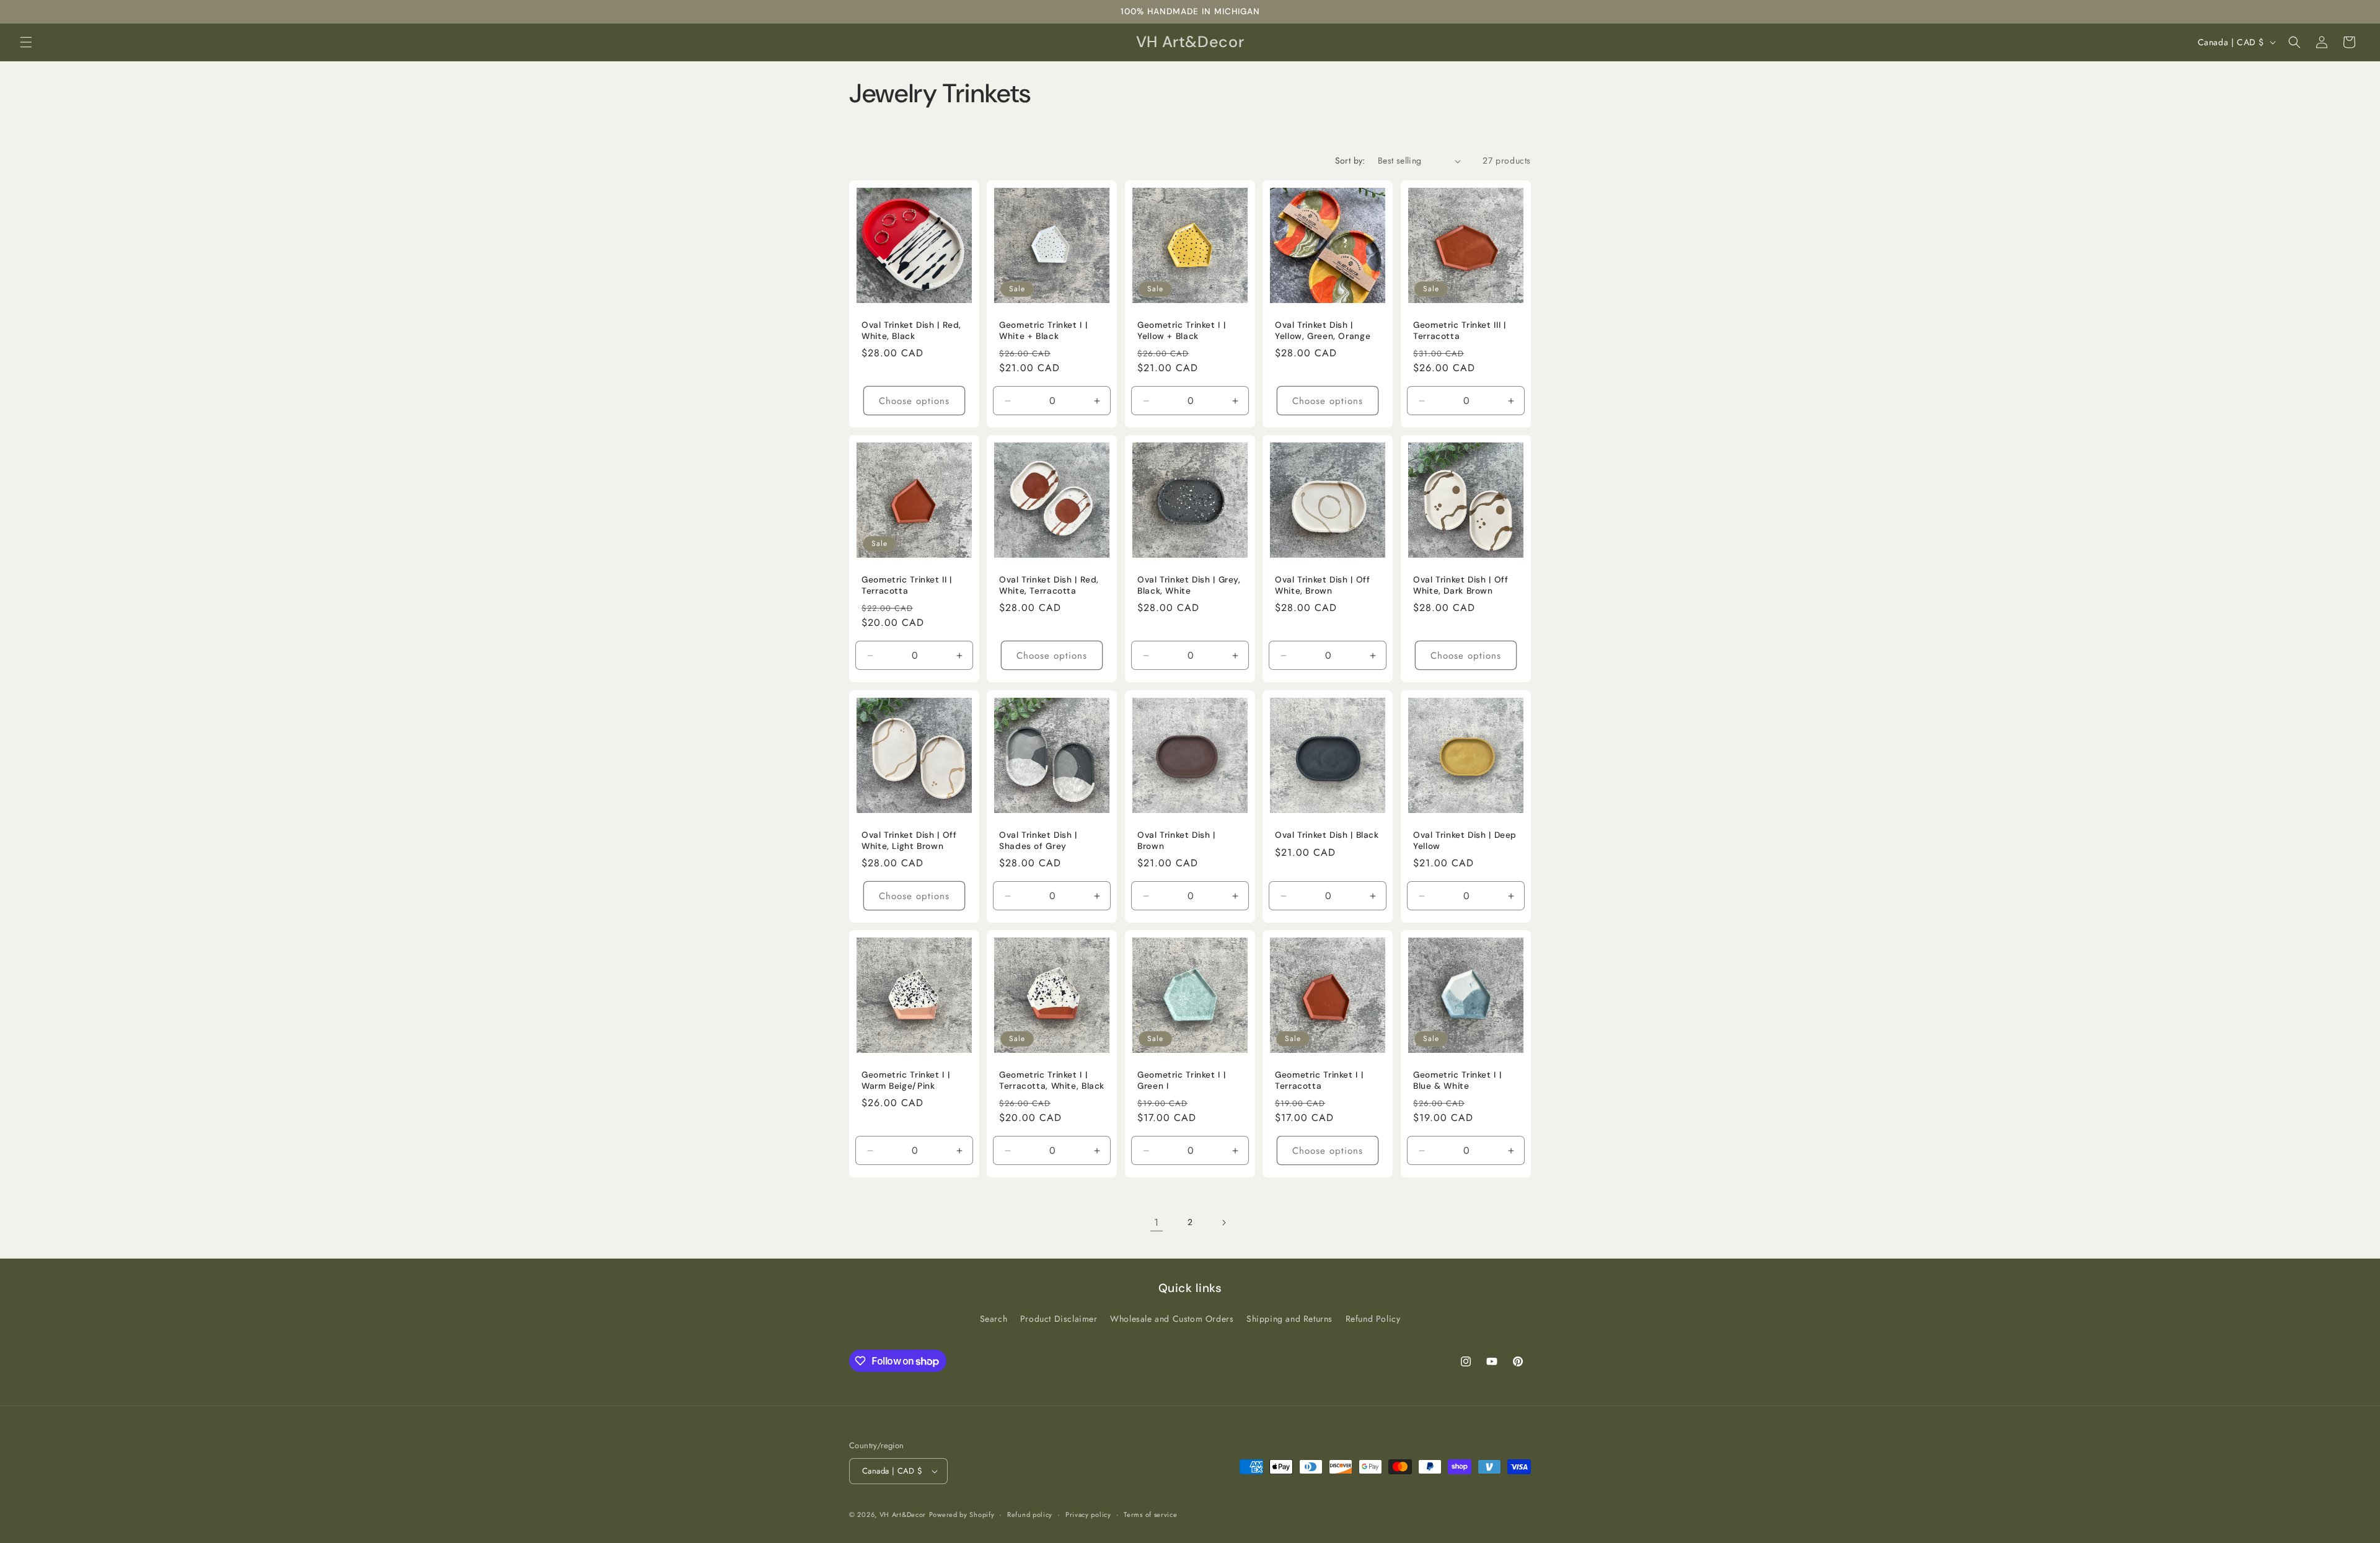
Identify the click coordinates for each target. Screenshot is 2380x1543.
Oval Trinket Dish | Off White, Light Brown (909, 841)
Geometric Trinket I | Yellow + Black (1181, 331)
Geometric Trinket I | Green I (1181, 1081)
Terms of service (1150, 1514)
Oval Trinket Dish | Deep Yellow (1465, 841)
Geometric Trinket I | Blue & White (1457, 1081)
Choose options (914, 401)
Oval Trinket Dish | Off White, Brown (1323, 586)
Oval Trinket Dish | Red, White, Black (911, 331)
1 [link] (1157, 1222)
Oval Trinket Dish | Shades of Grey (1038, 841)
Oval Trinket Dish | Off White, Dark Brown (1461, 586)
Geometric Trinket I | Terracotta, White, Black (1052, 1081)
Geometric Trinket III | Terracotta (1460, 331)
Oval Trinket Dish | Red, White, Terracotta (1049, 586)
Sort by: (1350, 160)
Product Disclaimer (1059, 1319)
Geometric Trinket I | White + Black (1043, 331)
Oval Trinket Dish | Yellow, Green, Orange (1323, 331)
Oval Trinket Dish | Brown (1176, 841)
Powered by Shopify (962, 1514)
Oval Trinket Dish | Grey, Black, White (1189, 586)
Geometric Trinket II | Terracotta (907, 586)
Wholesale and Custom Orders (1172, 1319)
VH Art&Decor (903, 1514)
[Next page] (1223, 1223)
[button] (26, 42)
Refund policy (1030, 1514)
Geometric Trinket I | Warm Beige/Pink (906, 1081)
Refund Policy (1373, 1319)
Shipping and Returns (1289, 1319)
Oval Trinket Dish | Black (1327, 835)
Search (994, 1319)
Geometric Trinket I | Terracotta (1319, 1081)
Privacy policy (1088, 1514)
